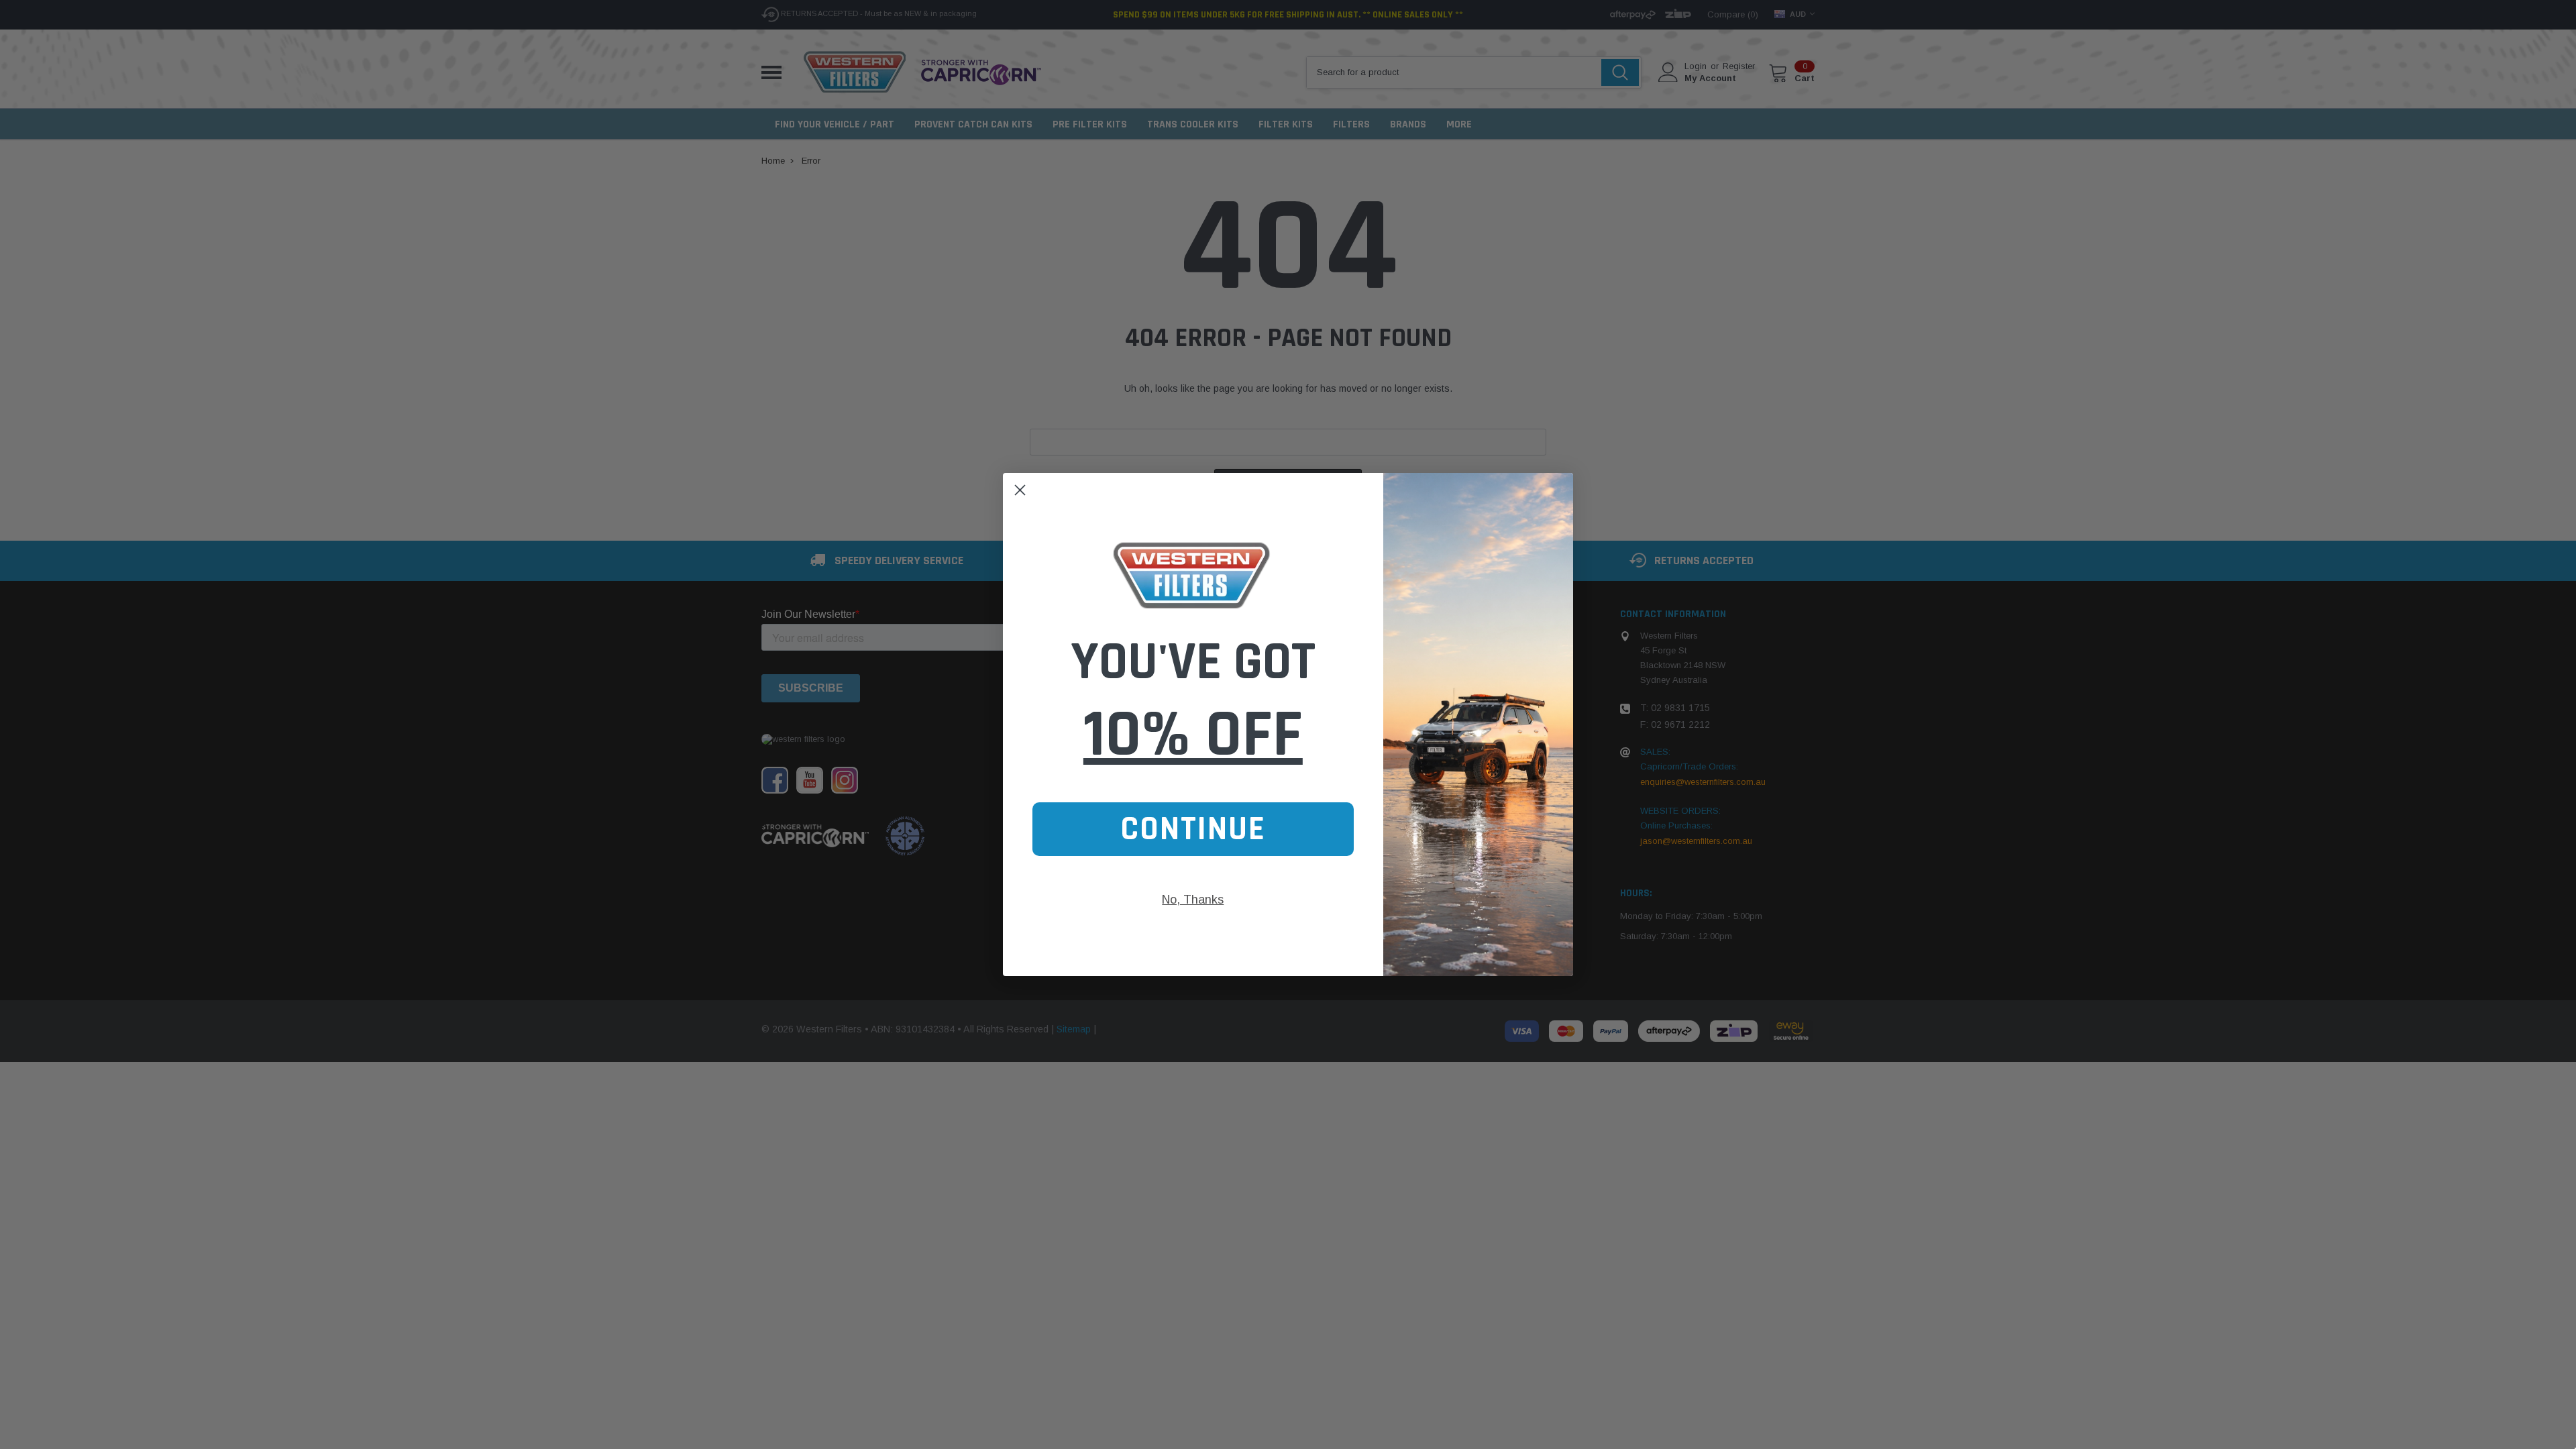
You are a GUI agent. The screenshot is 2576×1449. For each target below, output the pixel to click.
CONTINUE (1193, 829)
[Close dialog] (1020, 490)
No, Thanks (1193, 900)
